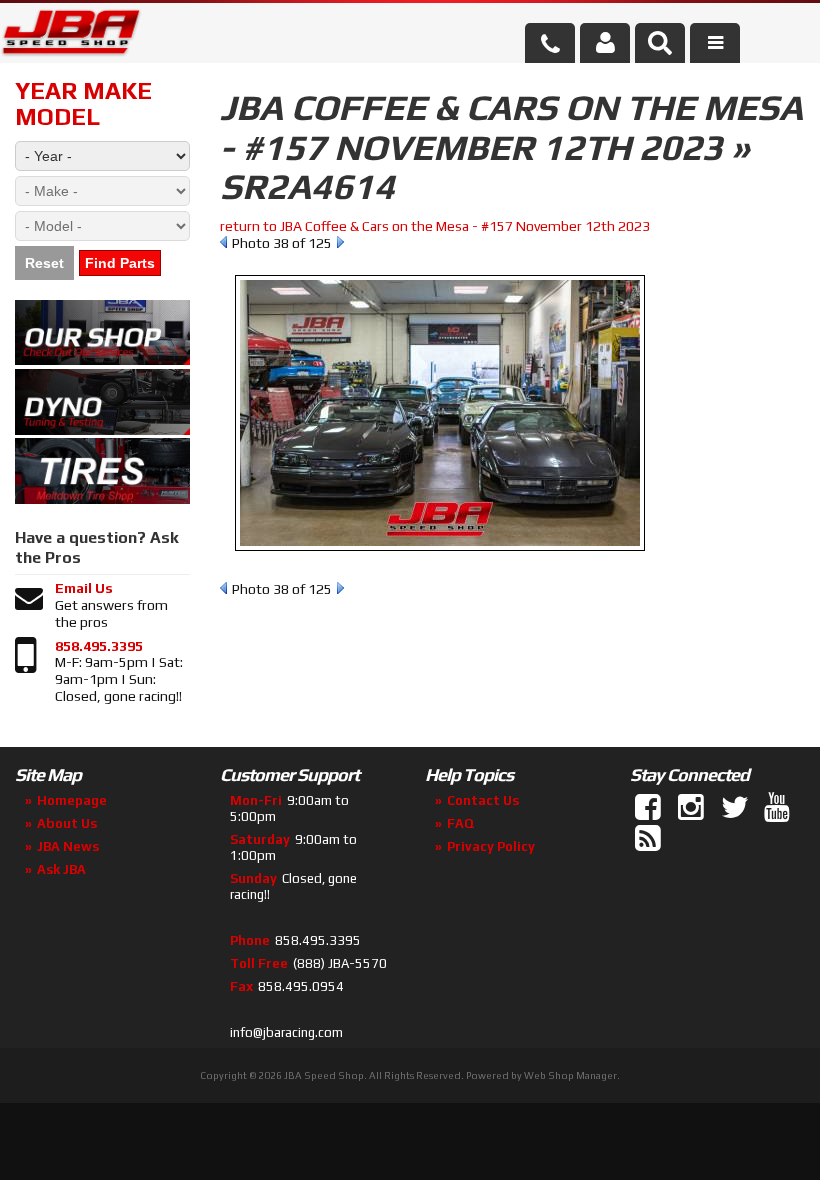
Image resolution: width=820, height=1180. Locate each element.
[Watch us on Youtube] (779, 808)
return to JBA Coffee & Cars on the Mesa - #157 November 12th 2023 (435, 226)
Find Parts (120, 263)
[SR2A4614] (440, 561)
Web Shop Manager (570, 1075)
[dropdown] (715, 43)
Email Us (84, 588)
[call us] (550, 43)
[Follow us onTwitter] (736, 808)
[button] (660, 43)
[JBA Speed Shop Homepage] (71, 36)
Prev (223, 242)
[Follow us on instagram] (693, 808)
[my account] (605, 43)
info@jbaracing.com (286, 1032)
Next (340, 242)
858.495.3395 (99, 646)
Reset (44, 263)
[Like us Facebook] (650, 808)
